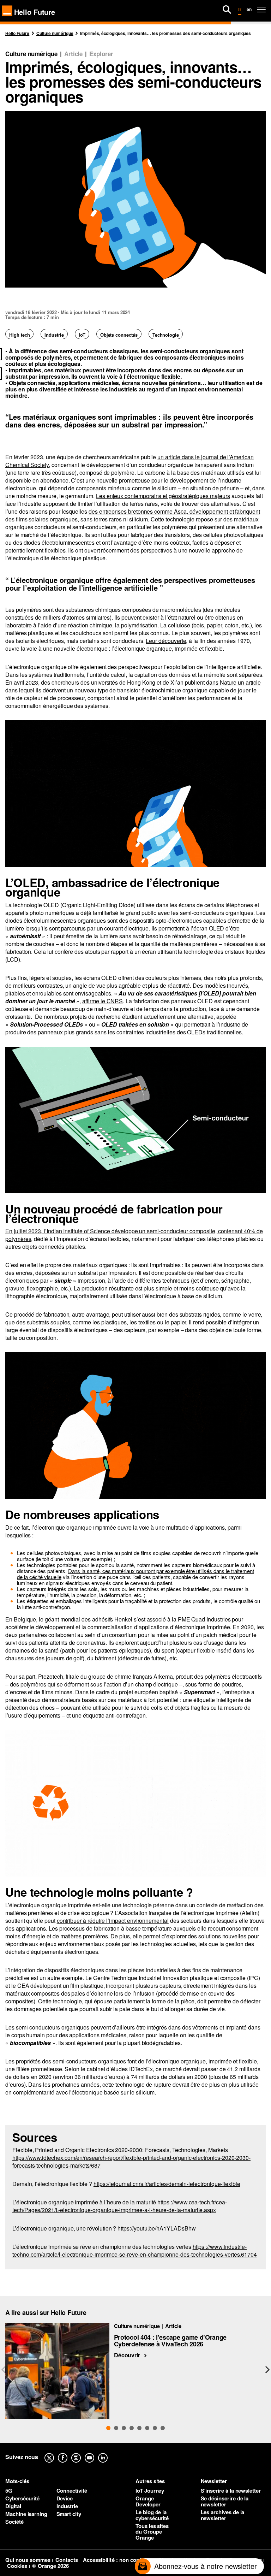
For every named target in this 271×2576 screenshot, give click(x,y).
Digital (13, 2506)
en (249, 9)
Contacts (67, 2560)
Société (14, 2522)
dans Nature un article (233, 682)
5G (9, 2491)
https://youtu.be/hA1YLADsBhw (156, 2228)
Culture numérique (31, 54)
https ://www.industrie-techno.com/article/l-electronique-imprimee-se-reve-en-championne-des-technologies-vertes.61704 (135, 2250)
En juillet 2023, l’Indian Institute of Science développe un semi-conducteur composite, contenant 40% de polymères (134, 1235)
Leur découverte (166, 641)
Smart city (69, 2514)
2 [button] (116, 2428)
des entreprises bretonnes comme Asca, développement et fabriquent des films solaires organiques (133, 515)
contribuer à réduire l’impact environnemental (113, 1921)
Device (65, 2498)
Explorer (101, 54)
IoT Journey (150, 2491)
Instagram (82, 2453)
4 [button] (132, 2428)
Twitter (55, 2453)
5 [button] (139, 2428)
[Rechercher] (227, 10)
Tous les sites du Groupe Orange (152, 2532)
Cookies (17, 2566)
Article (74, 54)
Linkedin (108, 2453)
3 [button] (124, 2428)
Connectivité (72, 2491)
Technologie (166, 335)
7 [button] (155, 2428)
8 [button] (163, 2428)
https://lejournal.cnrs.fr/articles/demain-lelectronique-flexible (167, 2184)
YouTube (95, 2453)
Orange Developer (148, 2501)
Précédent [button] (4, 2370)
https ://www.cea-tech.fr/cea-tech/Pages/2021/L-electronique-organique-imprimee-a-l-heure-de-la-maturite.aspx (120, 2206)
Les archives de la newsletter (223, 2515)
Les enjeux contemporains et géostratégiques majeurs (163, 496)
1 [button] (108, 2428)
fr (240, 9)
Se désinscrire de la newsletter (225, 2501)
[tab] (108, 2428)
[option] (135, 2371)
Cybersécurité (22, 2498)
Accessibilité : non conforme (119, 2560)
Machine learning (26, 2514)
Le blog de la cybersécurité (152, 2515)
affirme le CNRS (103, 1001)
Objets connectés (119, 335)
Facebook (68, 2453)
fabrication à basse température (133, 1928)
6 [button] (147, 2428)
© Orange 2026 (50, 2566)
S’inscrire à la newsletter (231, 2491)
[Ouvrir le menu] (261, 10)
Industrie (54, 335)
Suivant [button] (267, 2370)
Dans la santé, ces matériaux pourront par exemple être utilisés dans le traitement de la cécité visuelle (135, 1574)
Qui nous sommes (28, 2560)
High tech (19, 335)
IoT (82, 335)
